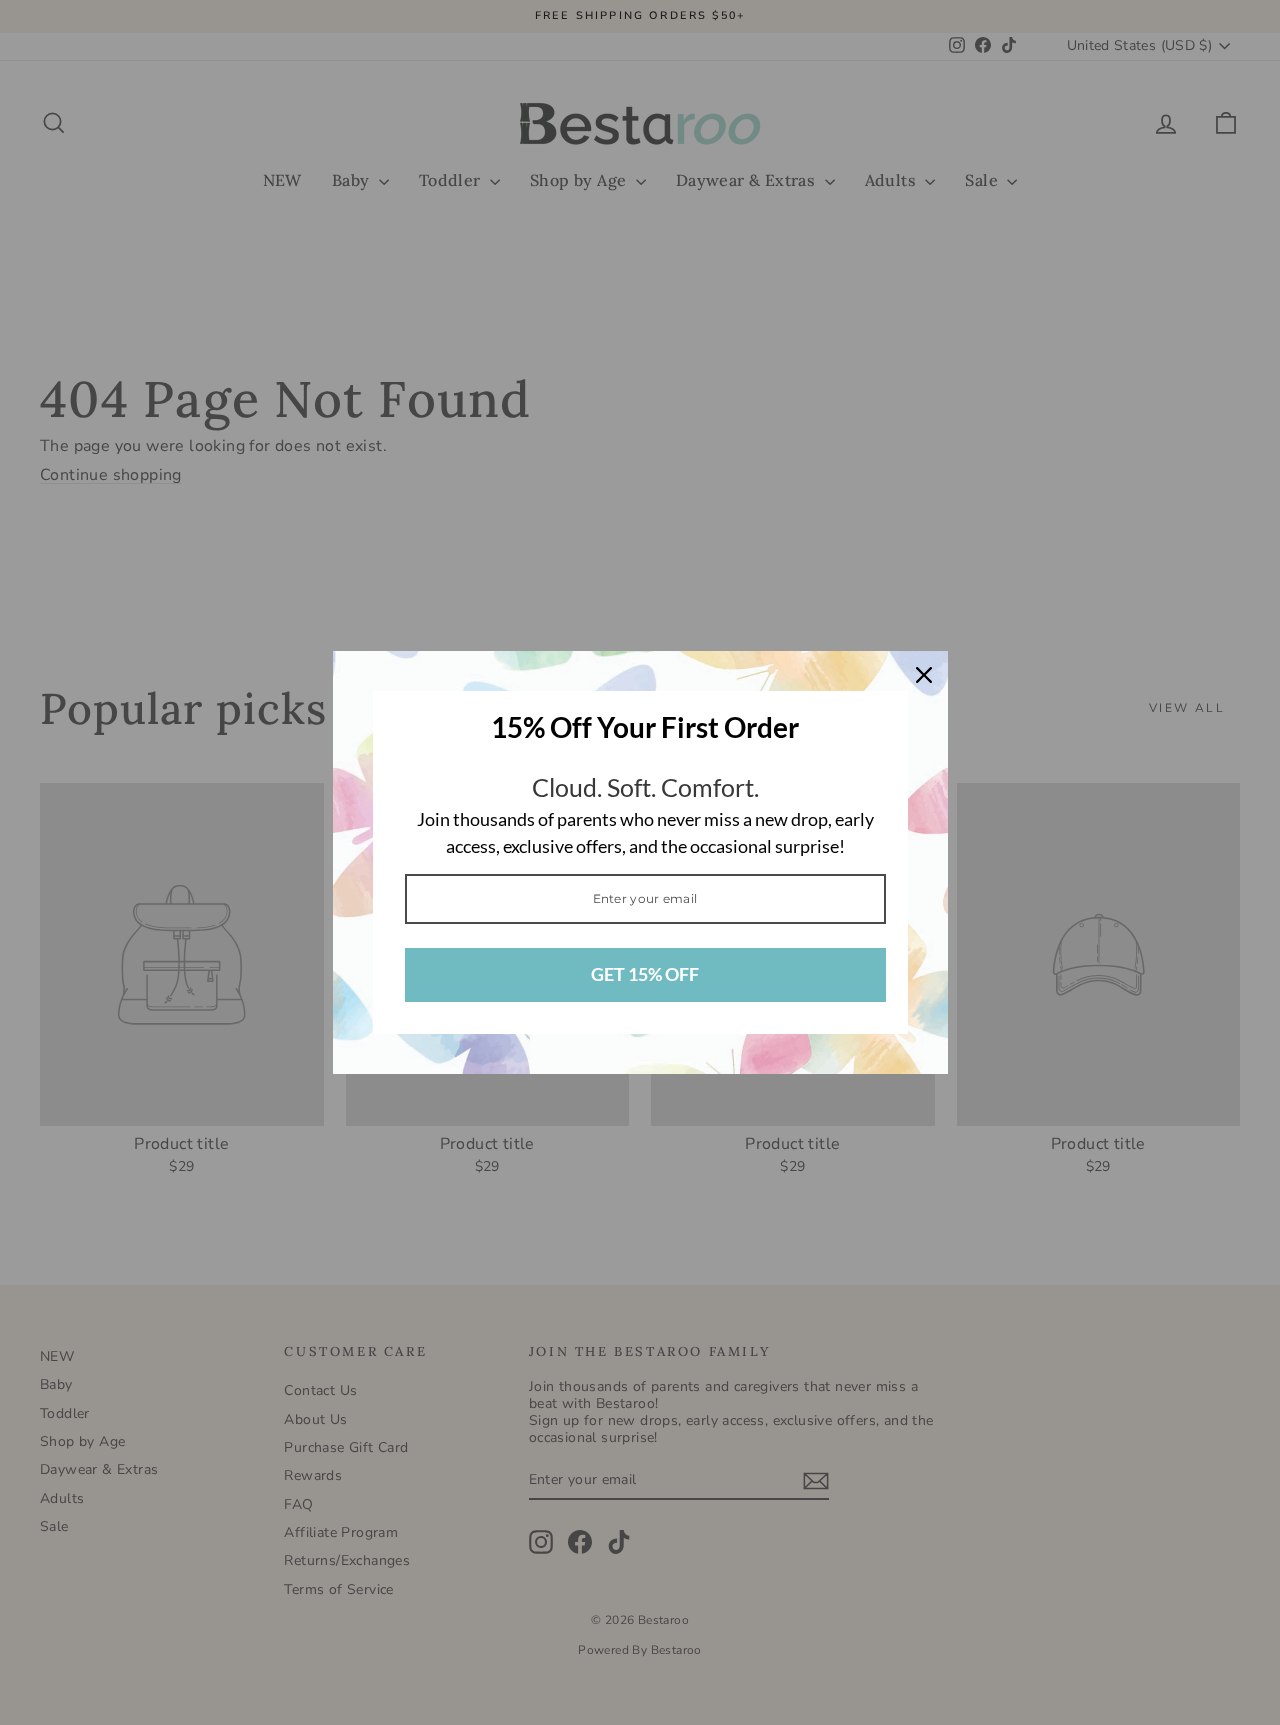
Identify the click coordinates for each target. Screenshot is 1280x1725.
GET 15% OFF (645, 974)
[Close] (924, 675)
